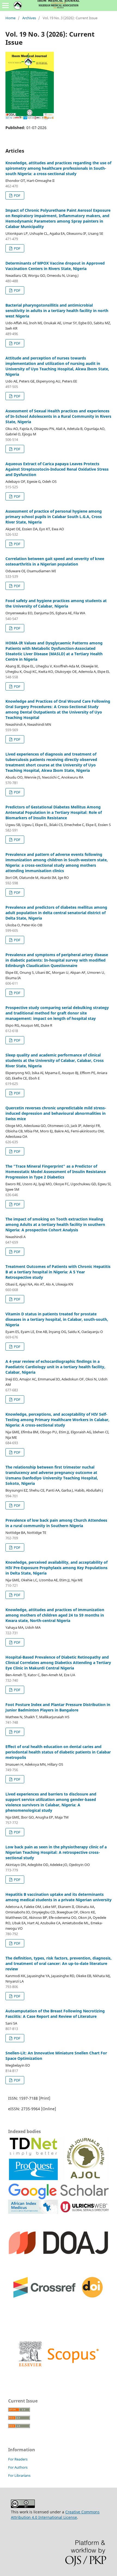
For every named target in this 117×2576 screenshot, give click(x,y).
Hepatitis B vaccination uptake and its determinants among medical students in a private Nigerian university (59, 1897)
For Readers (18, 2459)
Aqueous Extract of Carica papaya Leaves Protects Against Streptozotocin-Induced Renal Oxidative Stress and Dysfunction (57, 469)
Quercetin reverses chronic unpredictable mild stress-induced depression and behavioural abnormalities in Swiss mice (56, 1113)
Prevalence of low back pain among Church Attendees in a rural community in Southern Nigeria (56, 1523)
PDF (17, 195)
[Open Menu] (5, 5)
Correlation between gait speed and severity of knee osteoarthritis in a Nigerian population (55, 561)
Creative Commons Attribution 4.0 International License (55, 2515)
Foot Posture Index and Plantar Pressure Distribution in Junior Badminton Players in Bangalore (58, 1707)
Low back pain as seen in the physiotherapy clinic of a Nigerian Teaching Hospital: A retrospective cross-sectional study (56, 1852)
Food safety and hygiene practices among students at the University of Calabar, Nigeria (56, 603)
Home (10, 18)
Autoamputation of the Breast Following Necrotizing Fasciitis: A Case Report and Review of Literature (55, 2014)
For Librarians (19, 2475)
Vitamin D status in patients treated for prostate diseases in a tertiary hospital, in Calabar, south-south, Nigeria (57, 1319)
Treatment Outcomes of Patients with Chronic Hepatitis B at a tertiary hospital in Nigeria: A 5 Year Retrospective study (58, 1272)
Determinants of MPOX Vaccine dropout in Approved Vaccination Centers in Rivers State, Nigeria (55, 266)
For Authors (18, 2467)
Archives (29, 18)
